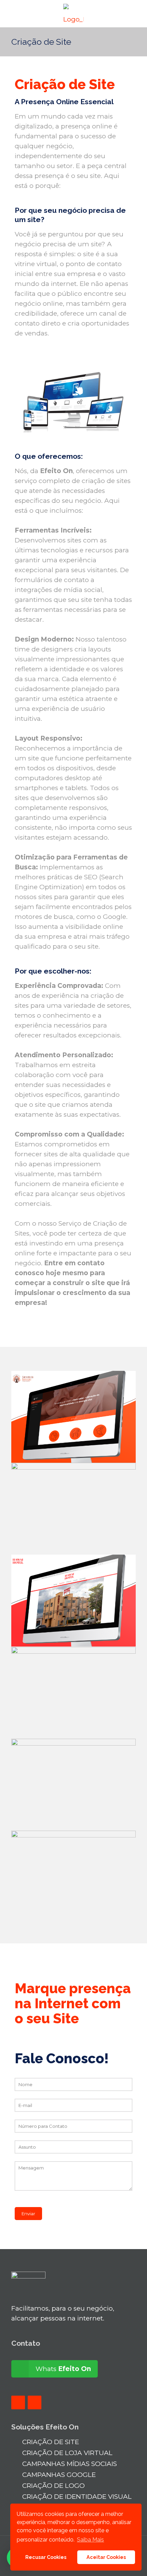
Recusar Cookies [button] (46, 2557)
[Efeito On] (73, 14)
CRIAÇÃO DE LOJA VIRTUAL (67, 2453)
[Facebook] (18, 2402)
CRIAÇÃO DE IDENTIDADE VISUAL (77, 2497)
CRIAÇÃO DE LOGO (54, 2486)
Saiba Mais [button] (90, 2540)
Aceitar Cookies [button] (106, 2557)
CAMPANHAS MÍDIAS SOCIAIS (70, 2464)
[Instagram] (35, 2402)
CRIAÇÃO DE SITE (51, 2442)
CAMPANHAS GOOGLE (59, 2475)
